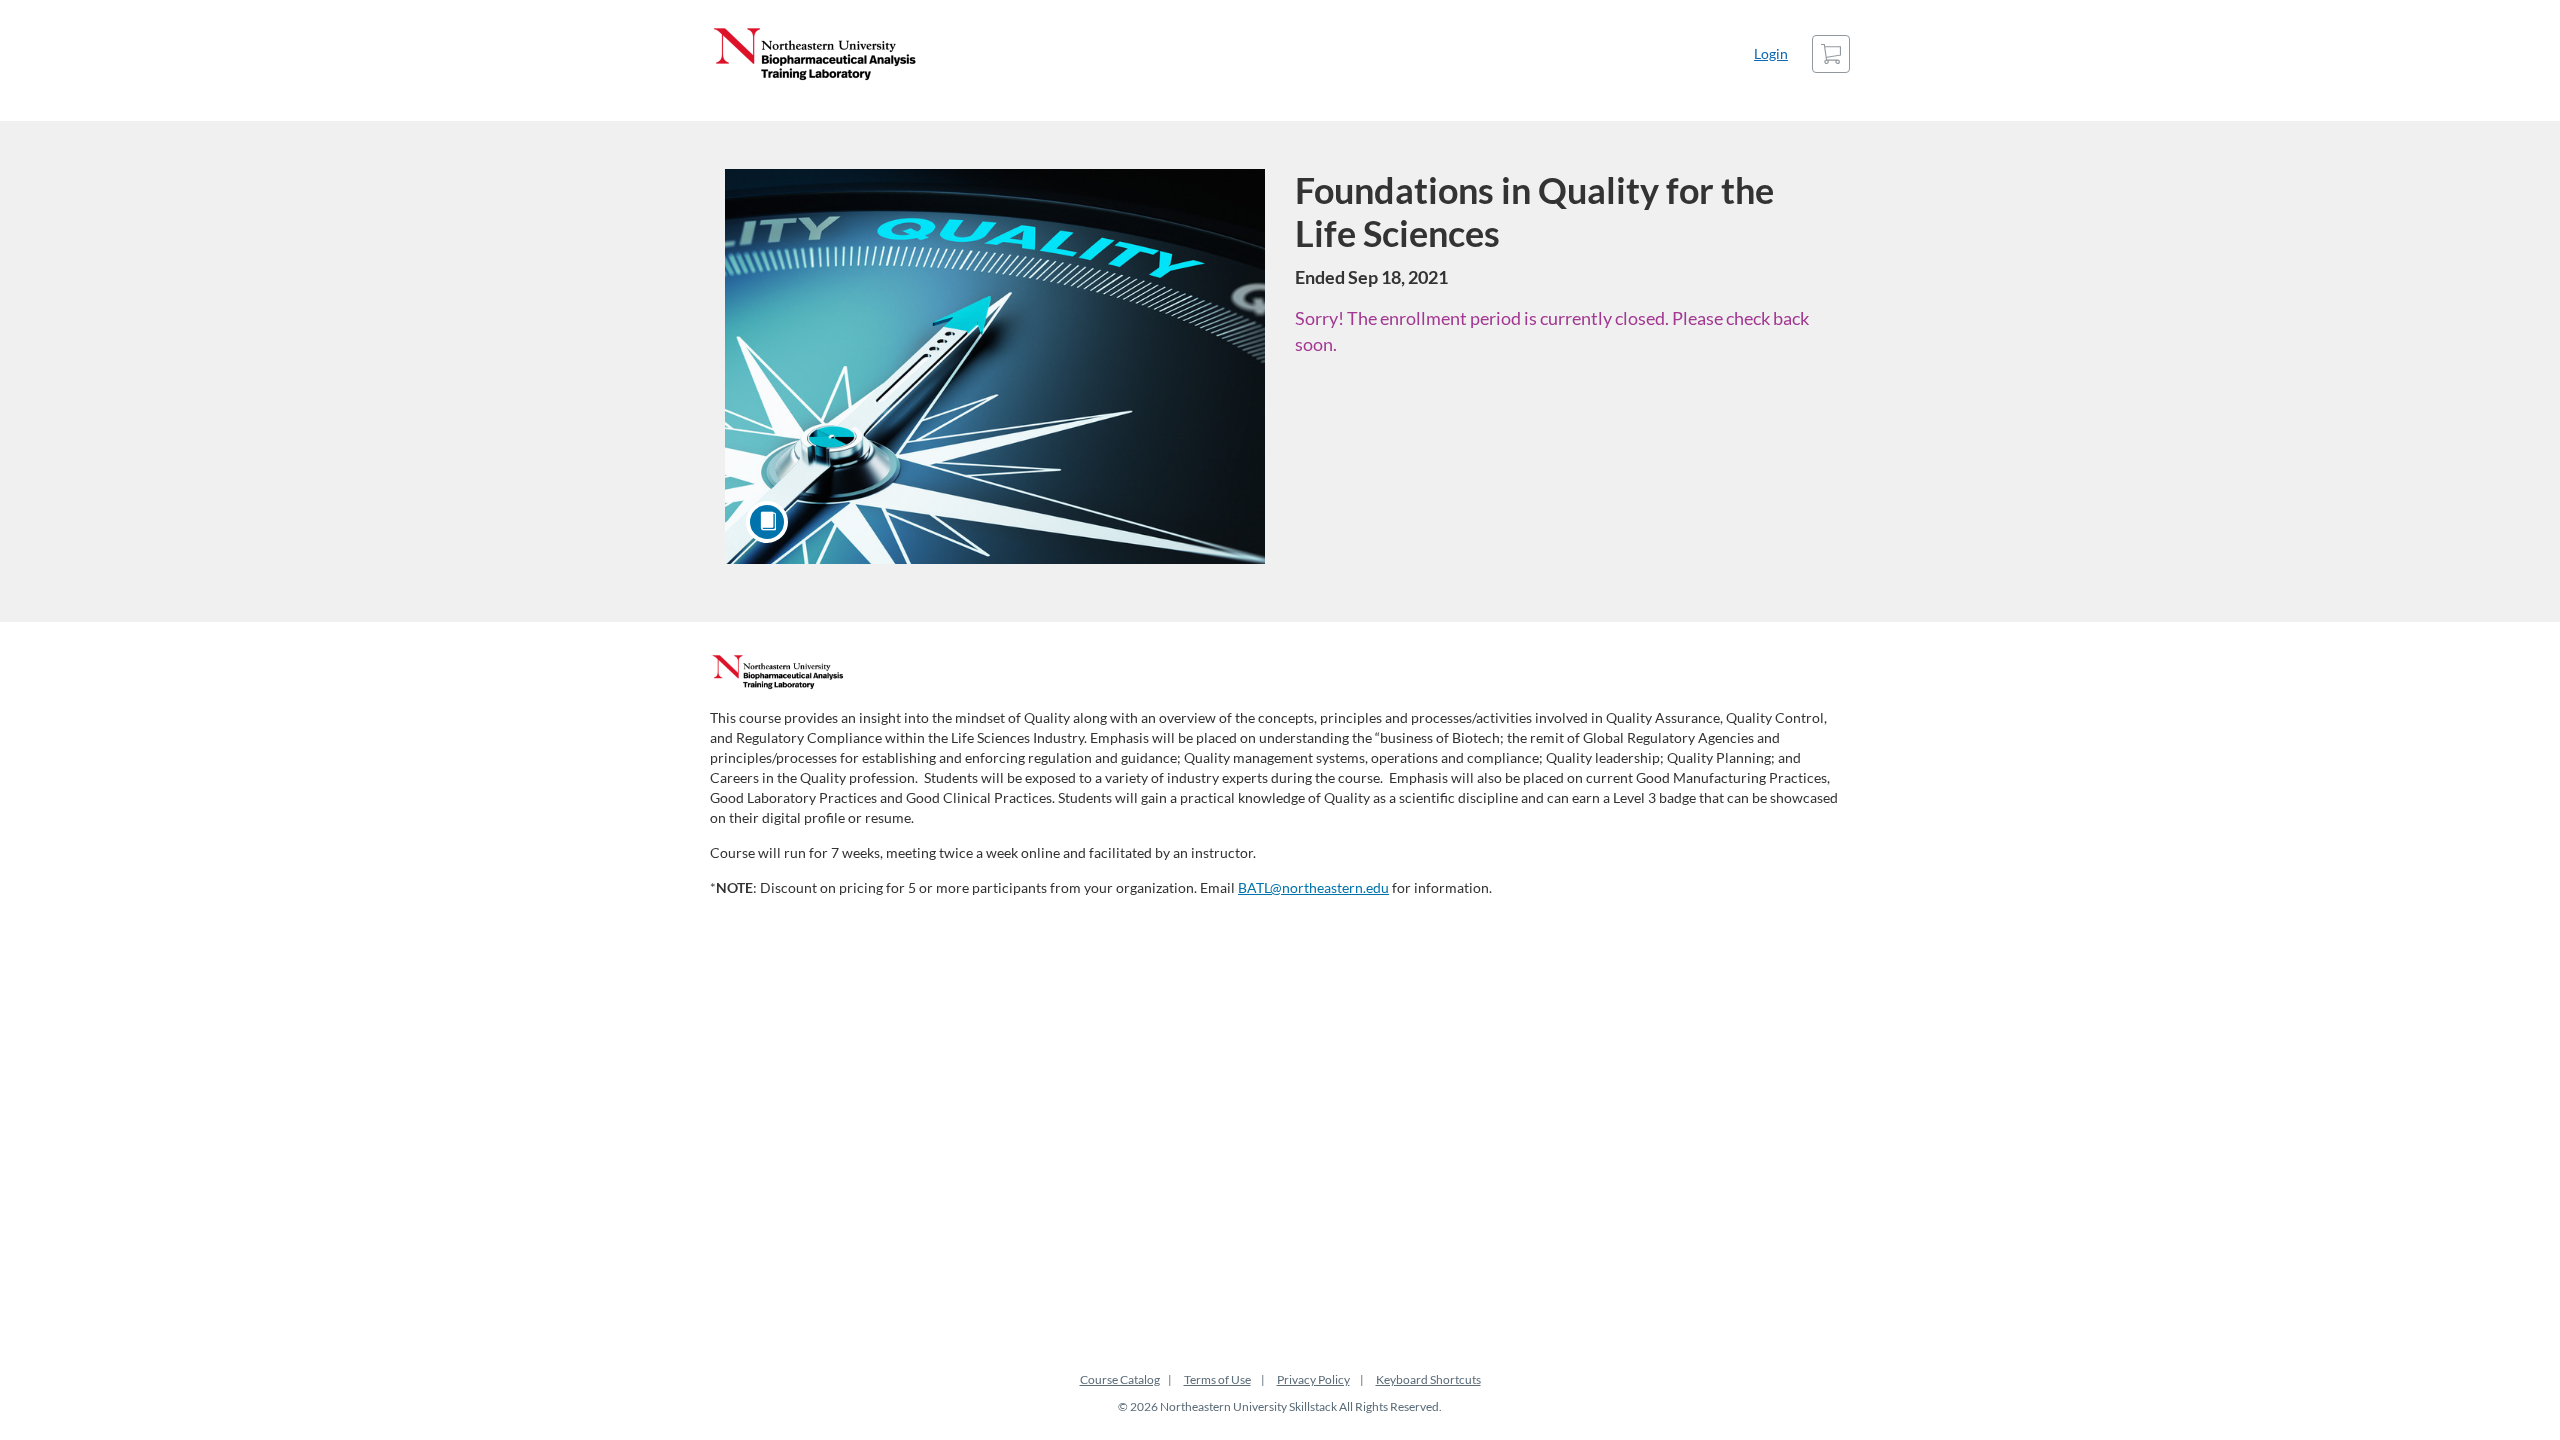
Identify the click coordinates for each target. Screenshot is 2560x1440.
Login (1771, 53)
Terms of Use (1217, 1379)
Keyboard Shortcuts (1428, 1379)
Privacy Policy (1313, 1379)
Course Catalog (1120, 1379)
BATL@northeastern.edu (1313, 887)
